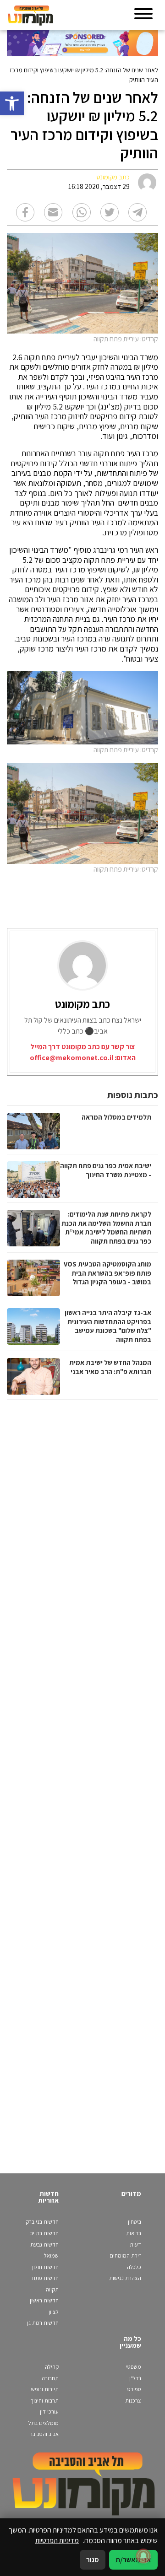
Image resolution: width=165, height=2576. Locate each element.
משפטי (134, 2367)
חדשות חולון (45, 2267)
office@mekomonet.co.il (71, 1058)
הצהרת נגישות (125, 2278)
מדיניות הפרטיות (57, 2540)
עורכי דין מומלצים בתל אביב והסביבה (44, 2423)
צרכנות (133, 2401)
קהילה (52, 2367)
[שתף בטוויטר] (110, 212)
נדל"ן (135, 2378)
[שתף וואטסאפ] (82, 212)
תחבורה (50, 2378)
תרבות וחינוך (45, 2401)
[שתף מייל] (53, 212)
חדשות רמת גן (43, 2323)
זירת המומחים (125, 2255)
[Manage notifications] (143, 2556)
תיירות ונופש (45, 2389)
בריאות (134, 2233)
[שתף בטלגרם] (137, 212)
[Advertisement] (81, 1777)
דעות (135, 2245)
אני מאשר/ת (133, 2560)
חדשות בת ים (44, 2233)
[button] (12, 103)
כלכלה (134, 2267)
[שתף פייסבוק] (25, 212)
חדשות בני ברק (42, 2222)
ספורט (134, 2389)
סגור (93, 2560)
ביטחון (135, 2222)
